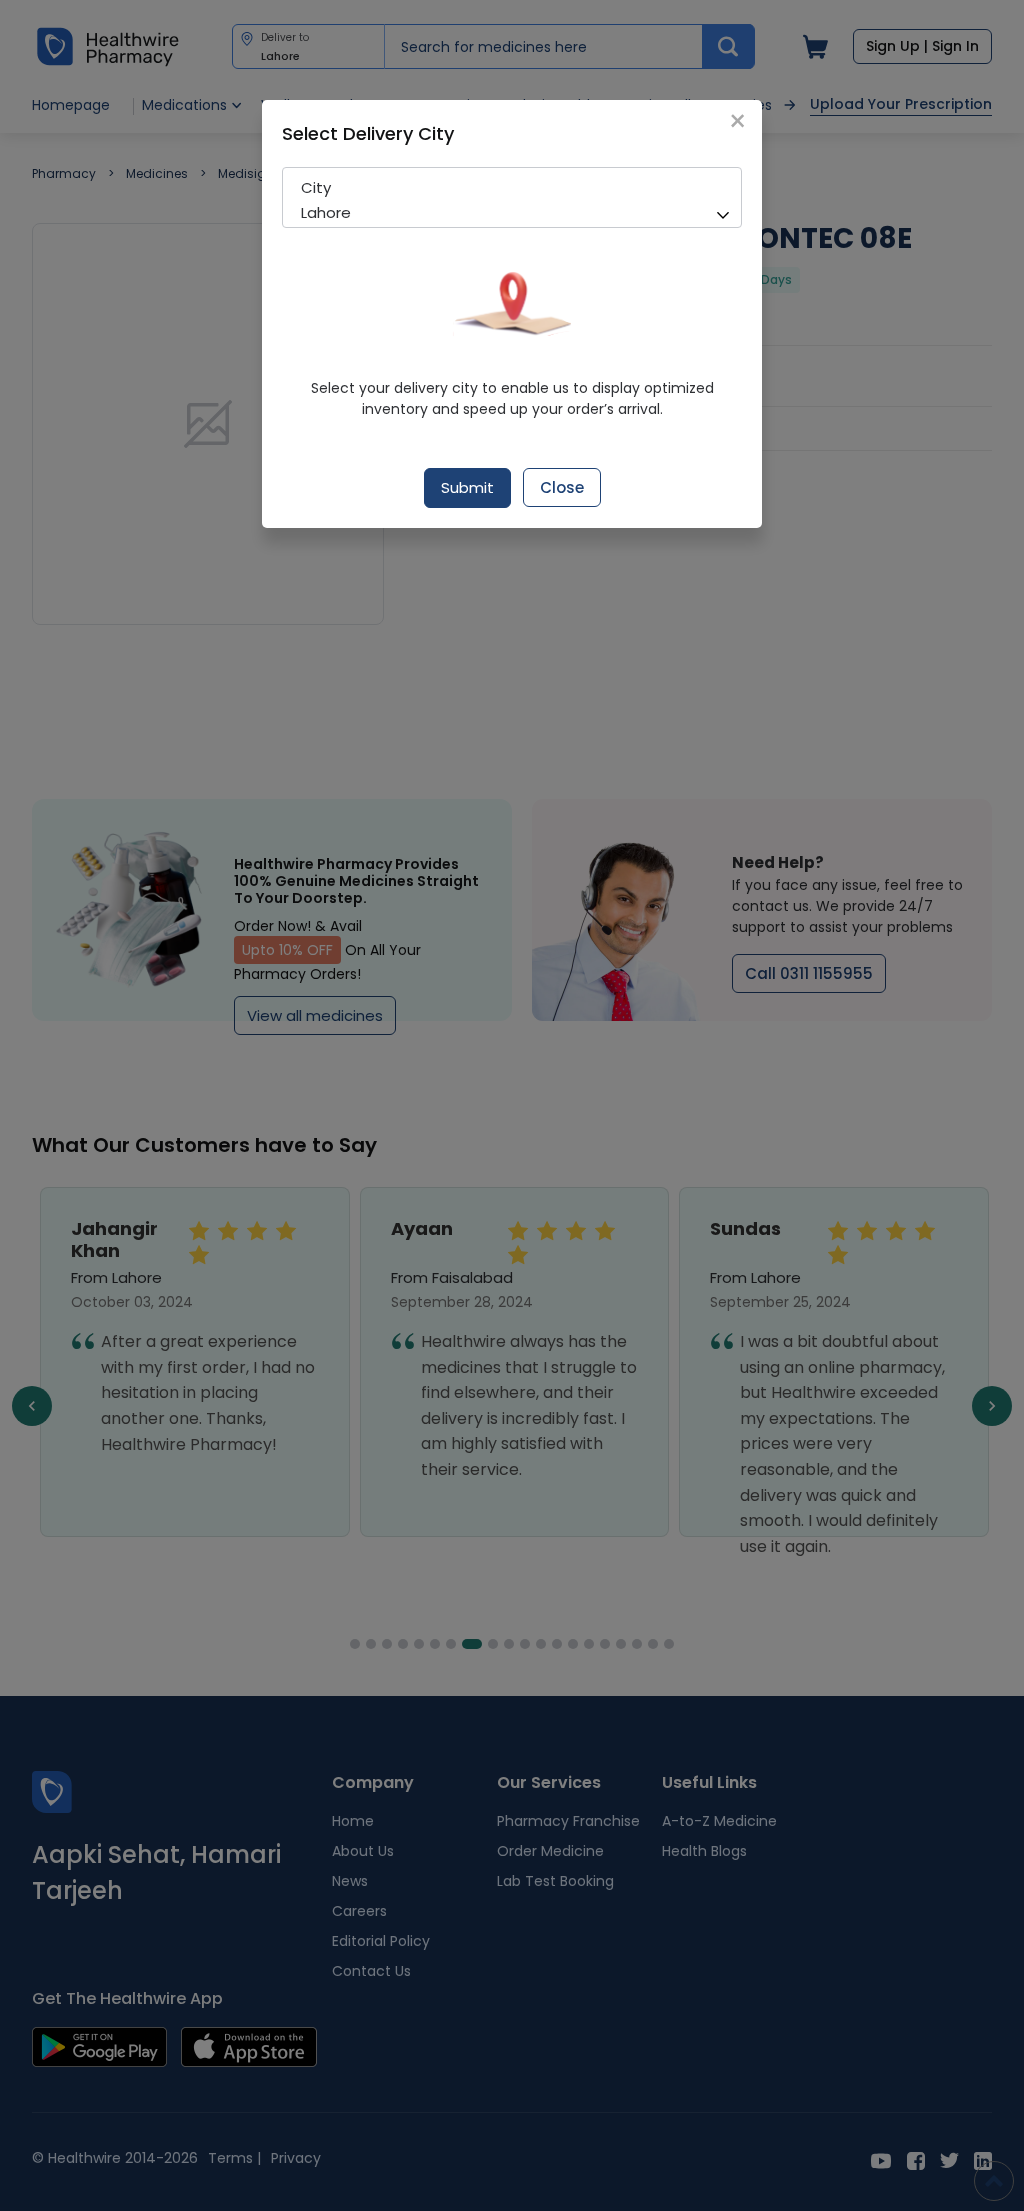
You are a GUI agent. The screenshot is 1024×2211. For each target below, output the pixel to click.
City (316, 187)
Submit (467, 487)
